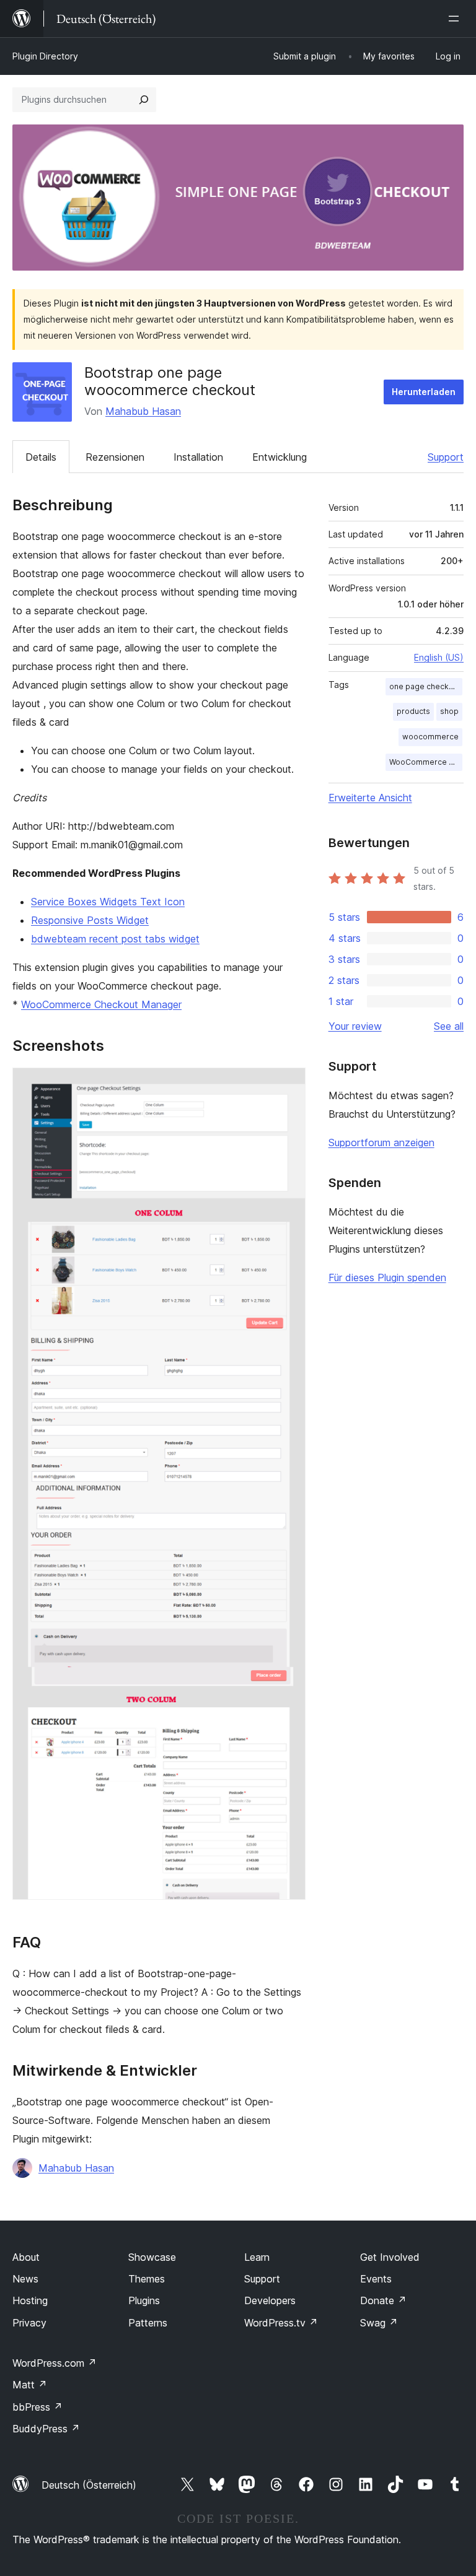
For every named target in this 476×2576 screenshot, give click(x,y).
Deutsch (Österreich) (89, 2485)
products (413, 711)
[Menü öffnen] (456, 19)
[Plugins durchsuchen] (144, 100)
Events (376, 2279)
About (26, 2257)
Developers (270, 2300)
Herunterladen (424, 392)
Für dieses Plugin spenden (387, 1277)
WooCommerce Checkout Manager (101, 1004)
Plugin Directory (45, 56)
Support (446, 457)
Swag (379, 2323)
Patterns (148, 2323)
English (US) (439, 657)
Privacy (29, 2323)
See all (449, 1026)
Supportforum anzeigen (381, 1142)
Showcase (152, 2257)
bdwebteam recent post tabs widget (115, 939)
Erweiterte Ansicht (370, 798)
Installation (198, 457)
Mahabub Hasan (143, 411)
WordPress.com (55, 2363)
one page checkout (425, 686)
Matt (30, 2385)
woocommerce (430, 737)
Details (41, 457)
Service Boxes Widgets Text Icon (108, 902)
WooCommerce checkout (426, 762)
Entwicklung (280, 457)
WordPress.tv (281, 2323)
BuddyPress (46, 2429)
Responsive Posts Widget (90, 920)
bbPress (37, 2407)
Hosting (30, 2300)
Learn (257, 2257)
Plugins (144, 2300)
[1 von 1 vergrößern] (289, 1084)
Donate (383, 2300)
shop (449, 711)
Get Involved (390, 2257)
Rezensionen (115, 457)
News (25, 2279)
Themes (147, 2279)
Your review (355, 1026)
